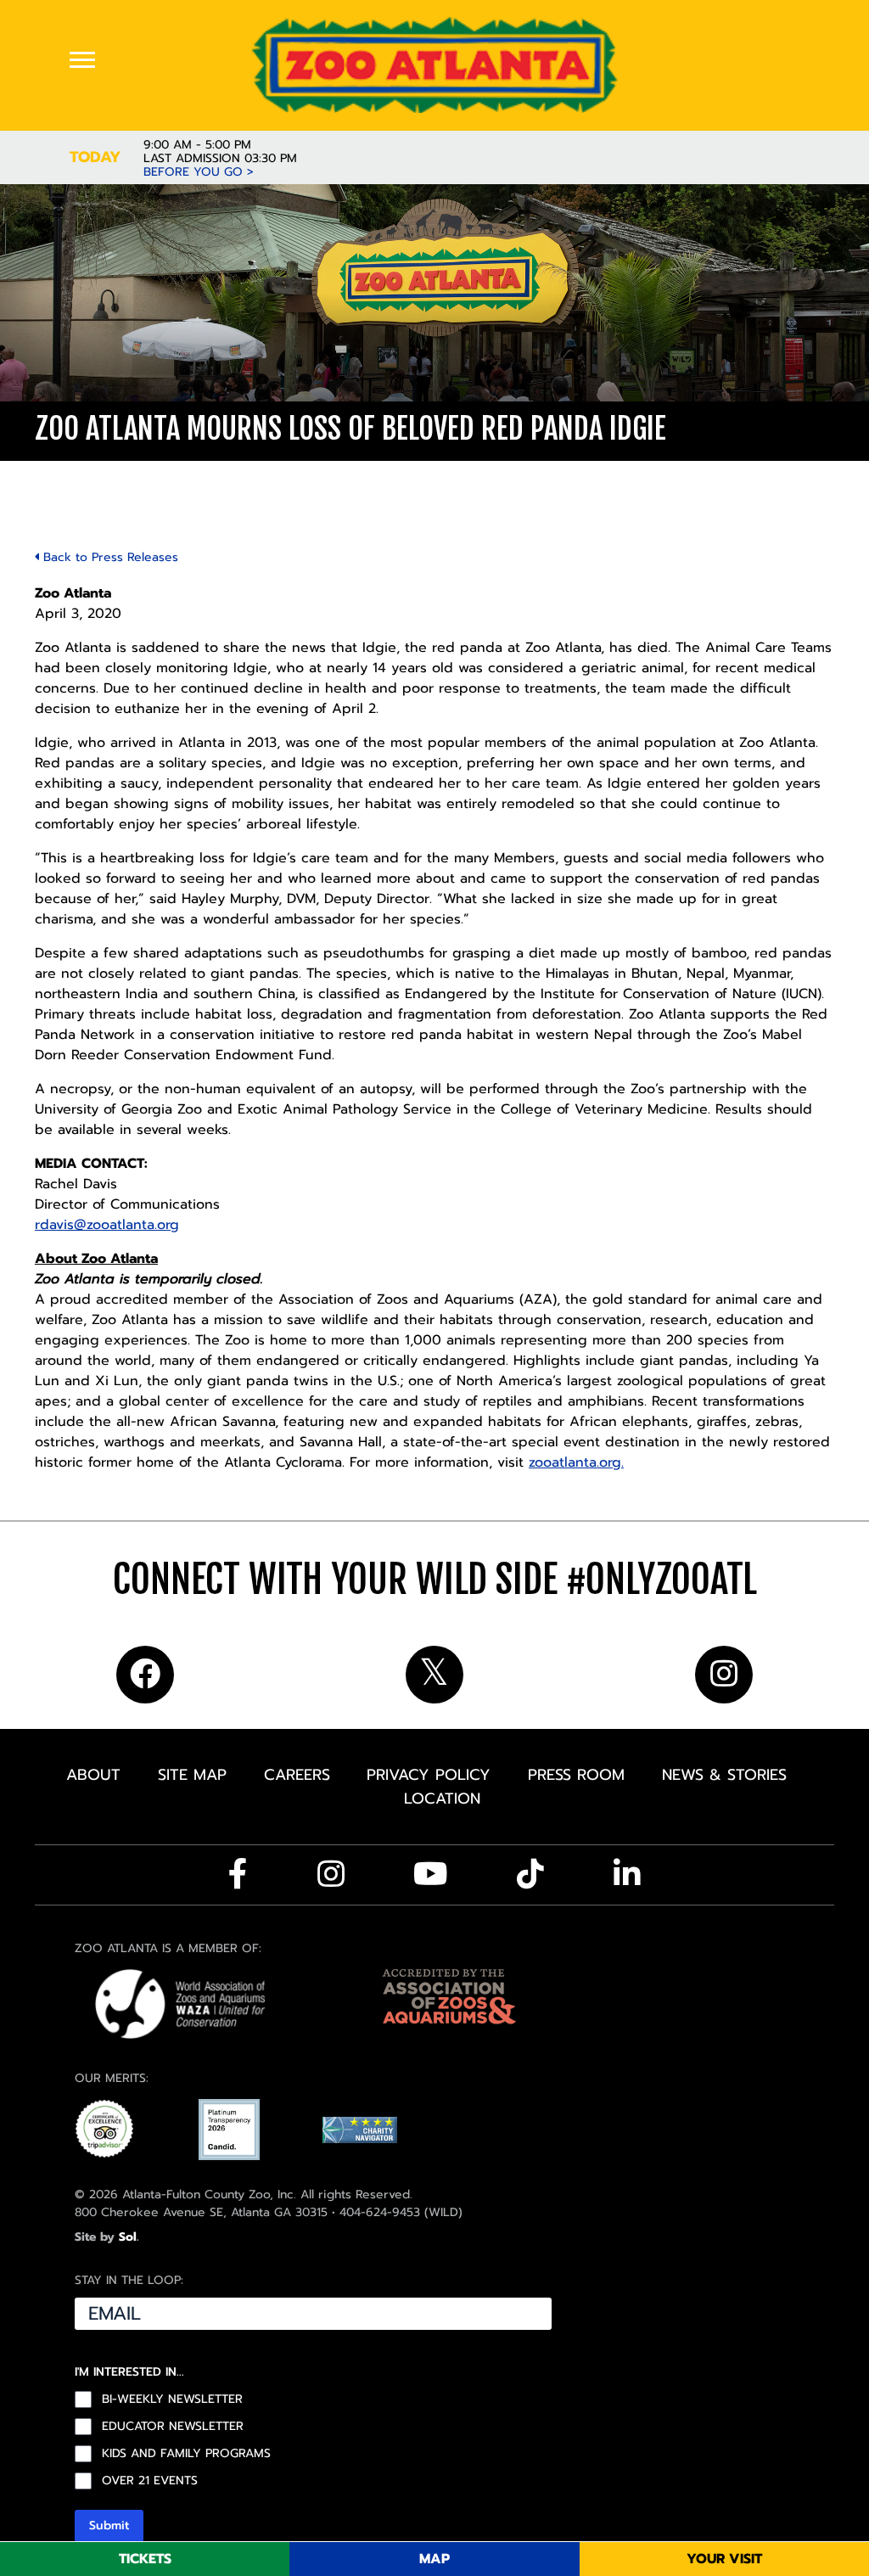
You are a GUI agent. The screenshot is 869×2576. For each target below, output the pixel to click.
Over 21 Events (150, 2481)
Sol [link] (128, 2237)
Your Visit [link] (724, 2559)
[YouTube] (431, 1874)
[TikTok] (530, 1874)
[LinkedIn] (627, 1874)
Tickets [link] (145, 2559)
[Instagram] (331, 1874)
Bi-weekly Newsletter (172, 2399)
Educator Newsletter (173, 2427)
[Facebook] (238, 1874)
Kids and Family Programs (186, 2454)
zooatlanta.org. (576, 1462)
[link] (434, 65)
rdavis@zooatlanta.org (107, 1225)
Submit (109, 2525)
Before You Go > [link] (199, 172)
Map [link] (434, 2559)
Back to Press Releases (109, 557)
